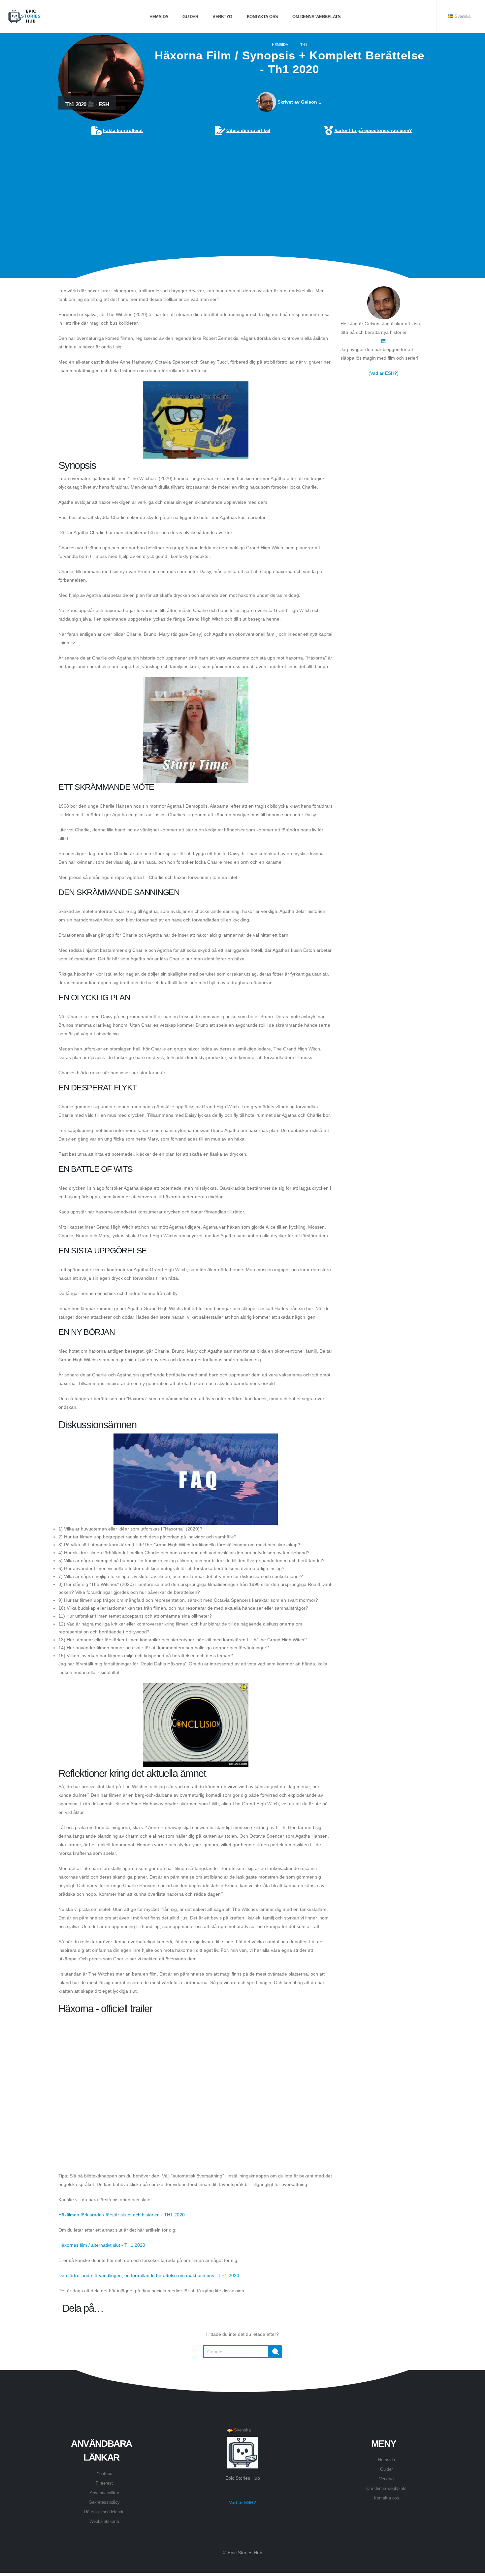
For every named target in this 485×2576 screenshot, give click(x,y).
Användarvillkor (104, 2493)
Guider (190, 17)
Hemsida (158, 17)
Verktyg (222, 17)
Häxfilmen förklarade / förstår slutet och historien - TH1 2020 (122, 2215)
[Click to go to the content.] (242, 273)
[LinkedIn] (383, 341)
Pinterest (104, 2483)
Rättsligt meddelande (104, 2512)
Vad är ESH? (384, 373)
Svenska (462, 16)
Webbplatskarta (104, 2522)
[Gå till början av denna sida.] (242, 2374)
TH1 (304, 45)
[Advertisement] (242, 186)
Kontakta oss (262, 17)
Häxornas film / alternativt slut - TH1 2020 (102, 2245)
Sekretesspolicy (104, 2502)
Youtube (104, 2474)
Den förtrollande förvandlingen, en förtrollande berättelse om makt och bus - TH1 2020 (149, 2275)
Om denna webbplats (316, 17)
